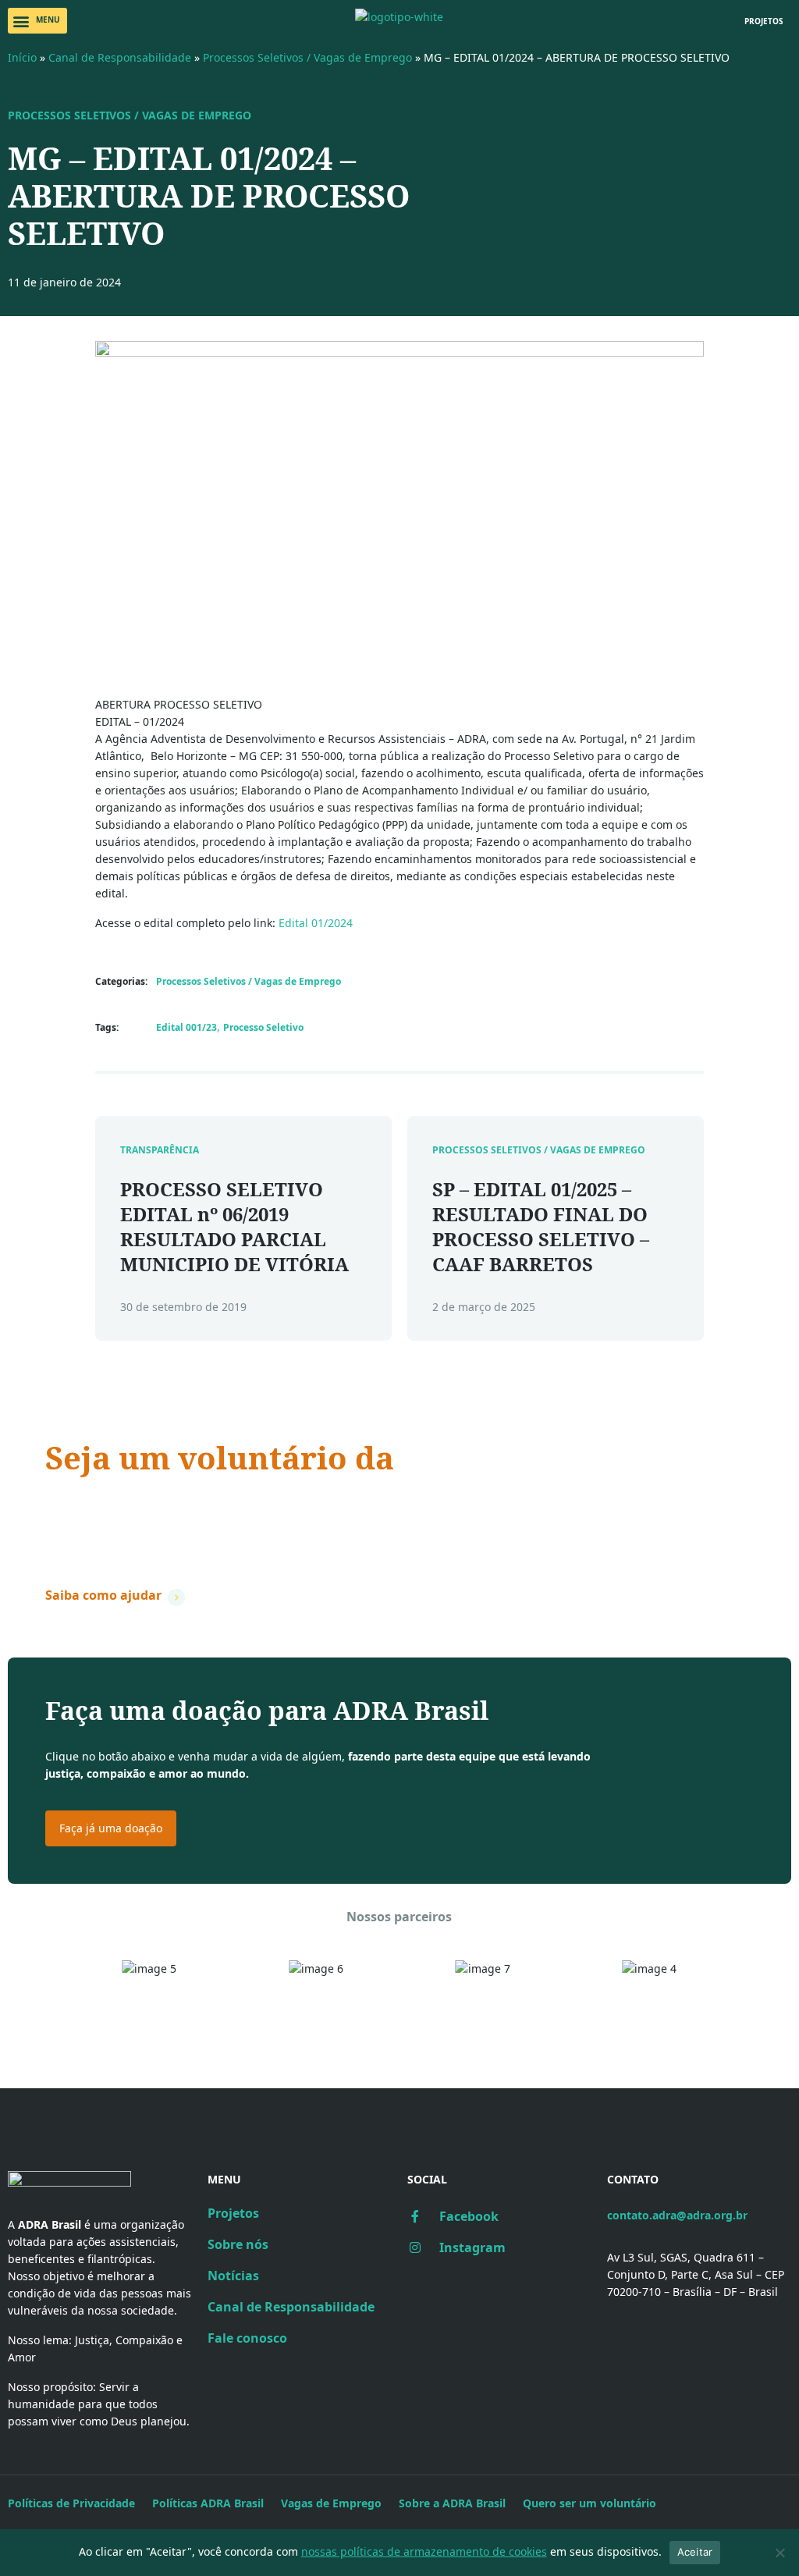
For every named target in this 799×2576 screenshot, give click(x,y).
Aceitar (695, 2552)
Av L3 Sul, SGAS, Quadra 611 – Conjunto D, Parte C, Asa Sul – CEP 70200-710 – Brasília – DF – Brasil (696, 2274)
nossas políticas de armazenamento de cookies (424, 2551)
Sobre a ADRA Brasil (452, 2503)
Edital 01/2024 (316, 923)
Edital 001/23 (186, 1027)
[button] (37, 21)
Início (22, 57)
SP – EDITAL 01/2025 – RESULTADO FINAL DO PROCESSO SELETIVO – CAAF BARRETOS (541, 1226)
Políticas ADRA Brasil (208, 2503)
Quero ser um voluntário (589, 2503)
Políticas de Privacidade (71, 2503)
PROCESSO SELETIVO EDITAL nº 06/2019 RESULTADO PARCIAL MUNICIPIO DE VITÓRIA (234, 1226)
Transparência (160, 1150)
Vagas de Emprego (331, 2503)
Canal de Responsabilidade (120, 57)
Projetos (233, 2213)
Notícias (233, 2276)
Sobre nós (238, 2244)
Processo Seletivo (263, 1027)
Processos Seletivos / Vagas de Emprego (307, 57)
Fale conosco (247, 2338)
